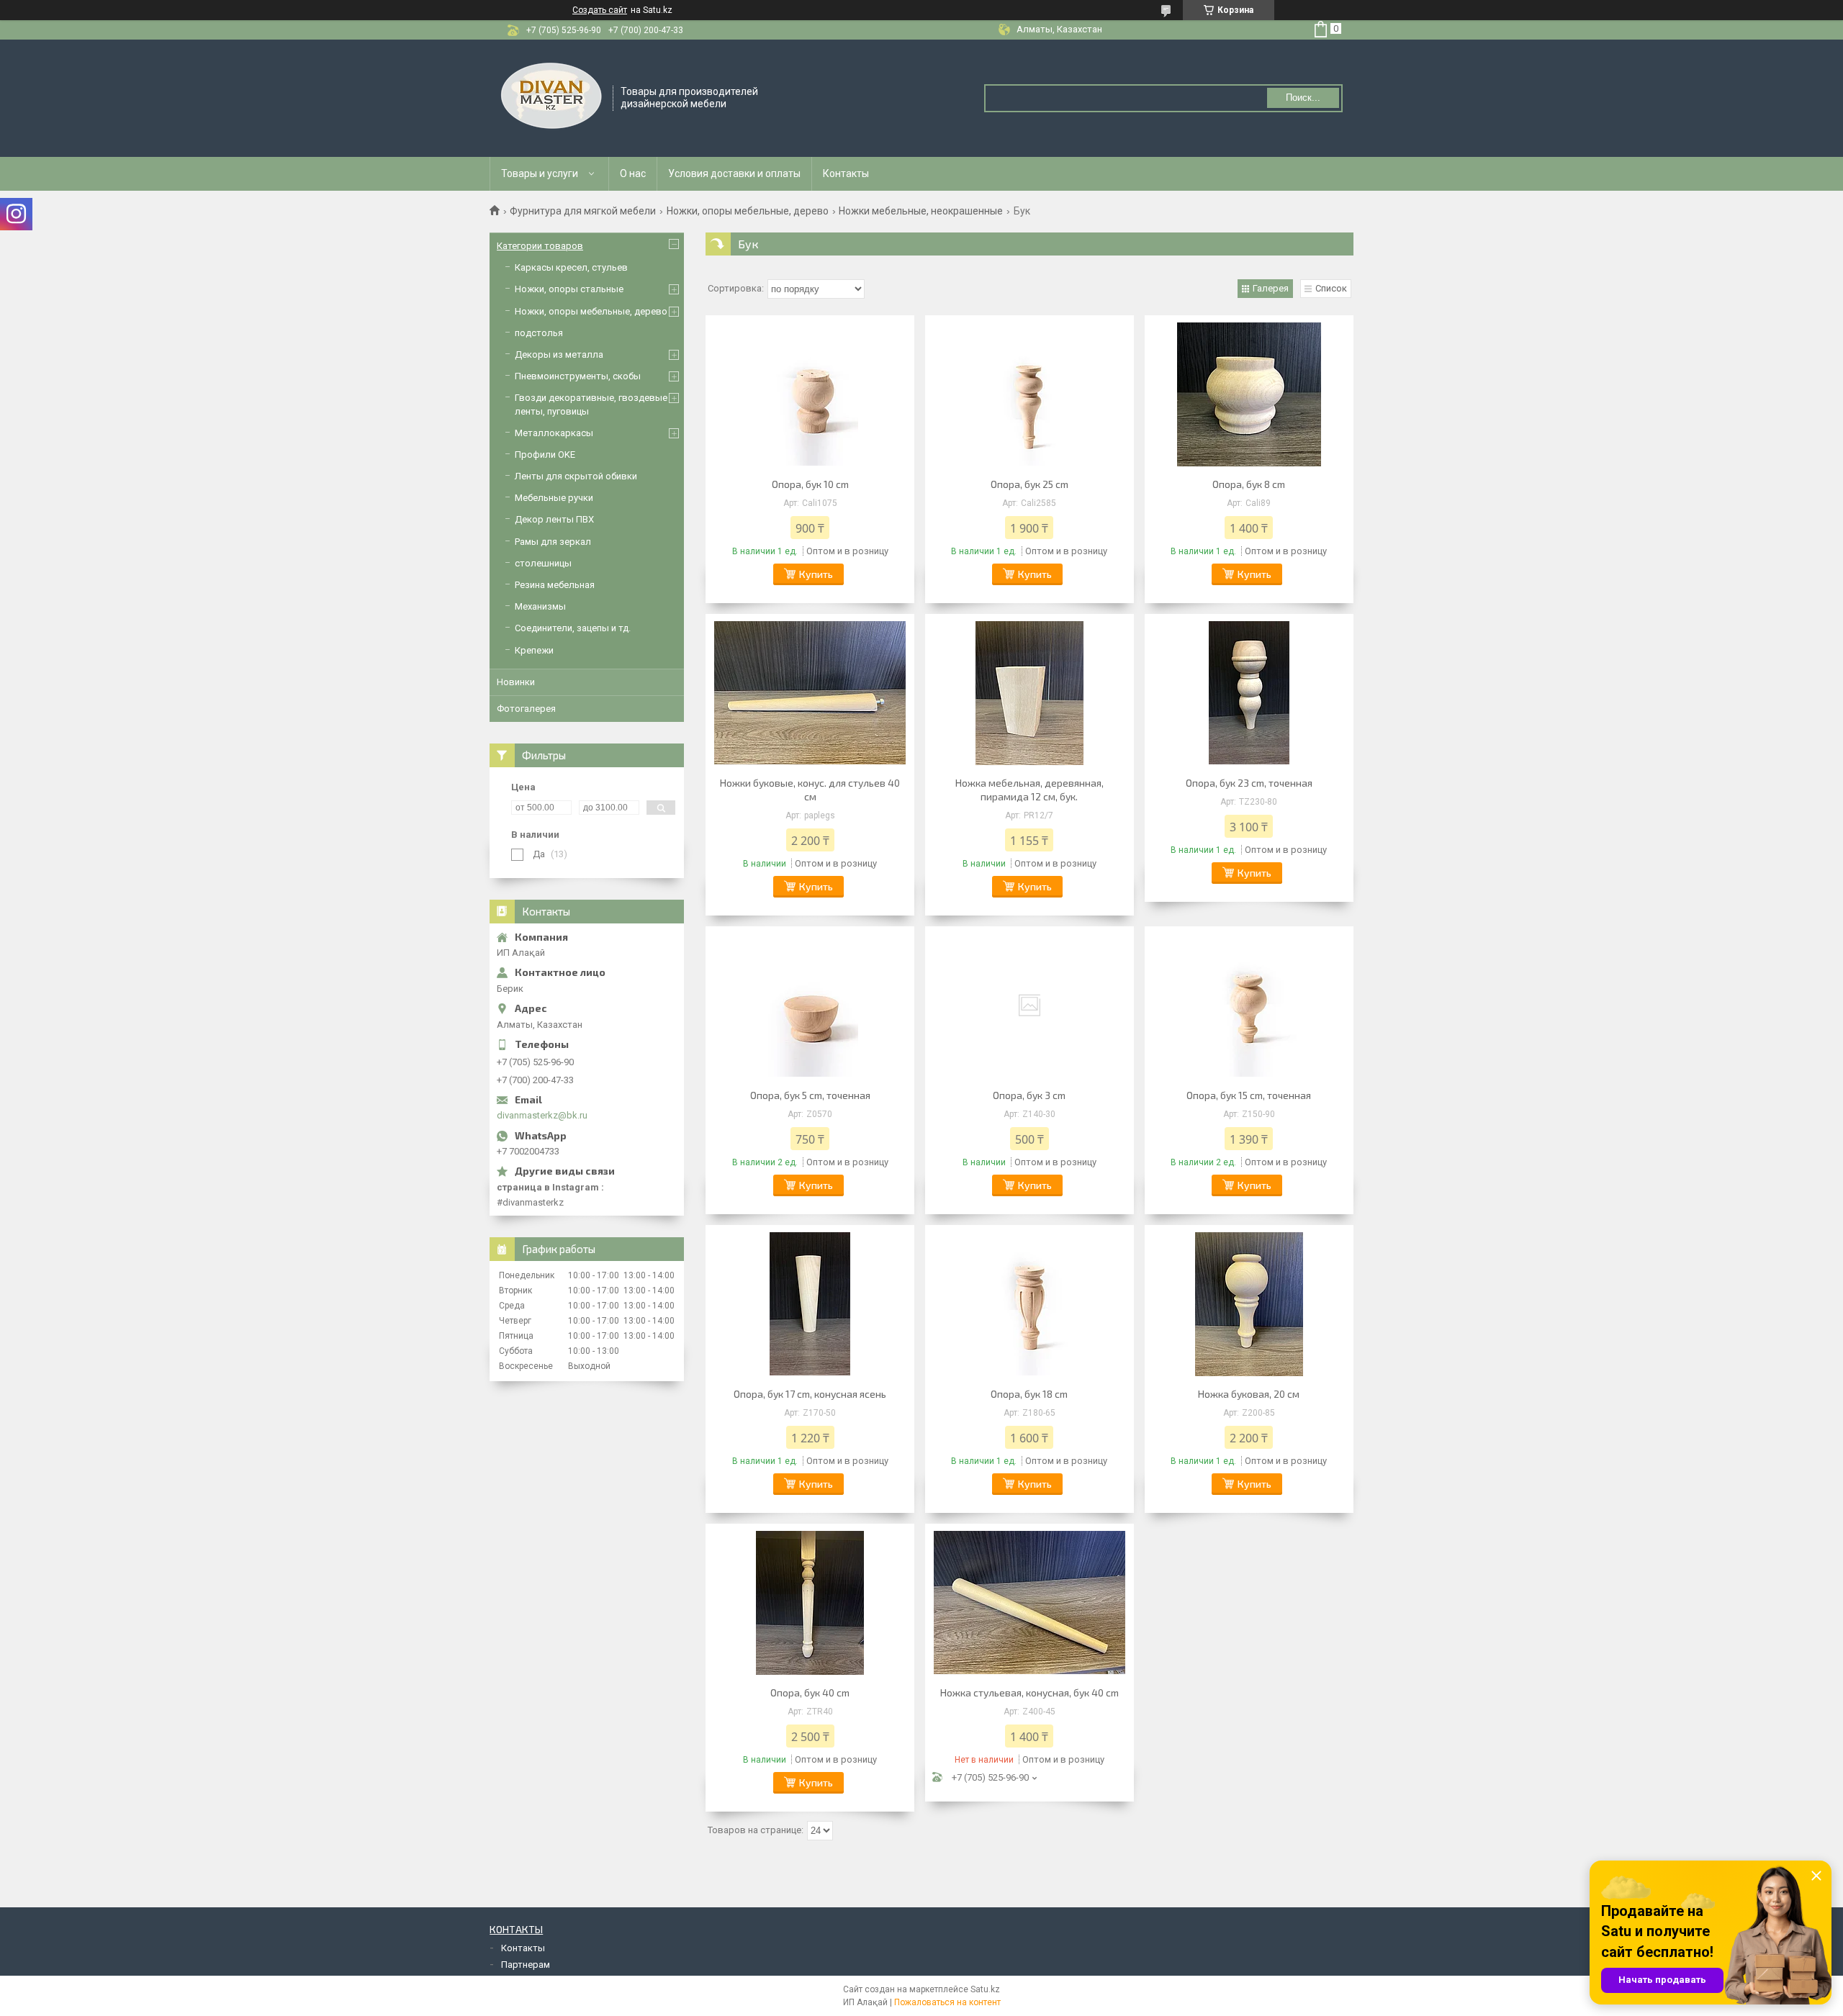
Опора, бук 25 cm (1029, 484)
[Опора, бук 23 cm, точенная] (1249, 693)
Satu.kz (985, 1989)
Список (1331, 288)
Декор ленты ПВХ (554, 519)
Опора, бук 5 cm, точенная (810, 1095)
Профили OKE (545, 455)
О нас (633, 173)
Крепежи (534, 650)
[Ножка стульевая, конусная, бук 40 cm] (1029, 1603)
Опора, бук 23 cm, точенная (1249, 783)
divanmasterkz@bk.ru (542, 1115)
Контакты (846, 173)
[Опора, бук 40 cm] (810, 1603)
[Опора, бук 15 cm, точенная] (1249, 1005)
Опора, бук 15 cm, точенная (1249, 1095)
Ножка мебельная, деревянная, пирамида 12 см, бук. (1029, 790)
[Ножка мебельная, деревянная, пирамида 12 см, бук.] (1029, 693)
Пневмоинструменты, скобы (578, 376)
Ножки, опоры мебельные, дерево (748, 211)
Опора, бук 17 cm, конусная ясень (810, 1394)
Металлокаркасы (554, 433)
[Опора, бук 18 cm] (1029, 1304)
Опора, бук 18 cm (1029, 1394)
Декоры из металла (559, 354)
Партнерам (526, 1965)
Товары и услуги (540, 173)
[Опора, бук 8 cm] (1249, 394)
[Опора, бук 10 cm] (810, 394)
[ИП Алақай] (552, 97)
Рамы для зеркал (553, 542)
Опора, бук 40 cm (810, 1692)
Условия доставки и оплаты (734, 173)
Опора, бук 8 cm (1249, 484)
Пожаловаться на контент (947, 2002)
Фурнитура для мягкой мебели (583, 211)
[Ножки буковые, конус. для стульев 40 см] (810, 693)
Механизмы (540, 606)
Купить (816, 574)
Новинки (516, 682)
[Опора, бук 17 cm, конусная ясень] (810, 1304)
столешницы (543, 563)
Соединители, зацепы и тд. (573, 628)
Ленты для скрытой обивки (576, 476)
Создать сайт (600, 10)
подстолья (539, 333)
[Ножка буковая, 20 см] (1249, 1304)
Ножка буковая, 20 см (1249, 1394)
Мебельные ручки (554, 498)
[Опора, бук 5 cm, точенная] (810, 1005)
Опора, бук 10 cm (810, 484)
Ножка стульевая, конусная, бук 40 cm (1029, 1692)
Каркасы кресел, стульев (571, 267)
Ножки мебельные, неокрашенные (921, 211)
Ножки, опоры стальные (569, 289)
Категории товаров (540, 246)
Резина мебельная (555, 585)
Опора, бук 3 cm (1029, 1095)
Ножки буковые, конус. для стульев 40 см (810, 790)
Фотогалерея (526, 709)
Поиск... (1303, 98)
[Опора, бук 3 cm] (1029, 1005)
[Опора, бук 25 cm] (1029, 394)
